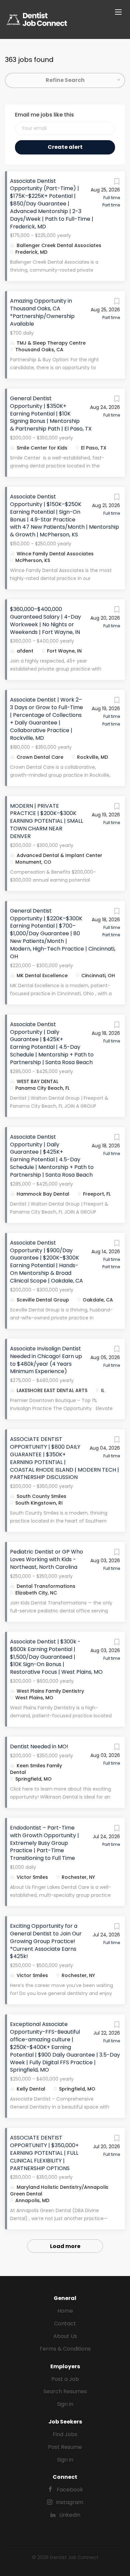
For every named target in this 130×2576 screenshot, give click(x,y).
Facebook (70, 2490)
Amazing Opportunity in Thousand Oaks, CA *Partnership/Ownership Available (42, 312)
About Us (65, 2336)
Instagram (70, 2502)
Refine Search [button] (65, 80)
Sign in (65, 2404)
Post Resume (65, 2447)
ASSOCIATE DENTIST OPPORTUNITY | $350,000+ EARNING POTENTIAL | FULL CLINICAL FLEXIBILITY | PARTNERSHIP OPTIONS (44, 2153)
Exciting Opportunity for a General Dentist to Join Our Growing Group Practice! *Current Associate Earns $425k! (46, 1941)
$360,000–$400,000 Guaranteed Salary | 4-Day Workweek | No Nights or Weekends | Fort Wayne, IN (45, 621)
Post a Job (65, 2379)
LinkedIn (70, 2515)
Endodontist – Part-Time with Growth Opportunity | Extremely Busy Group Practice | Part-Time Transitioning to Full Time (44, 1843)
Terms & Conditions (65, 2349)
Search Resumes (65, 2391)
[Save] (117, 183)
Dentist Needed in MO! (39, 1746)
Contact (65, 2323)
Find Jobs (65, 2434)
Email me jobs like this (44, 115)
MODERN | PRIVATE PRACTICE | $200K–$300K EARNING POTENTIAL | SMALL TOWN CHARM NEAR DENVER (46, 821)
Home (65, 2311)
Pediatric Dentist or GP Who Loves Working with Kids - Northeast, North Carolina (46, 1559)
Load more (65, 2246)
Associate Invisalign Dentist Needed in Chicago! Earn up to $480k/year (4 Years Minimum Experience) (46, 1360)
